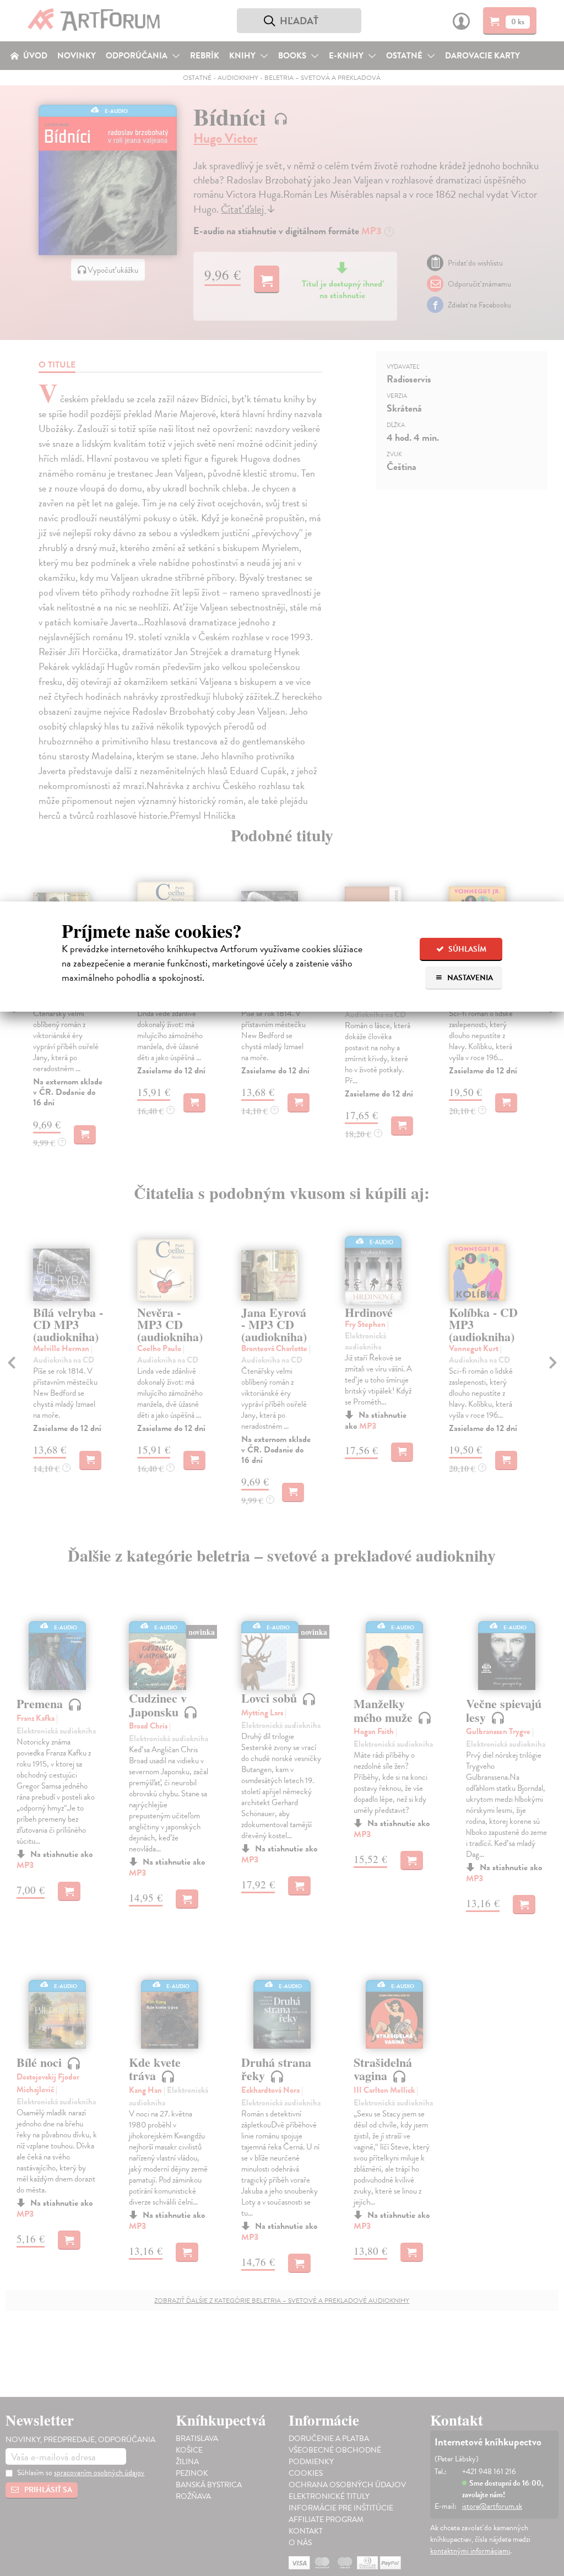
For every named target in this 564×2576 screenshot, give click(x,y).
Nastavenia (469, 978)
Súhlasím (467, 949)
